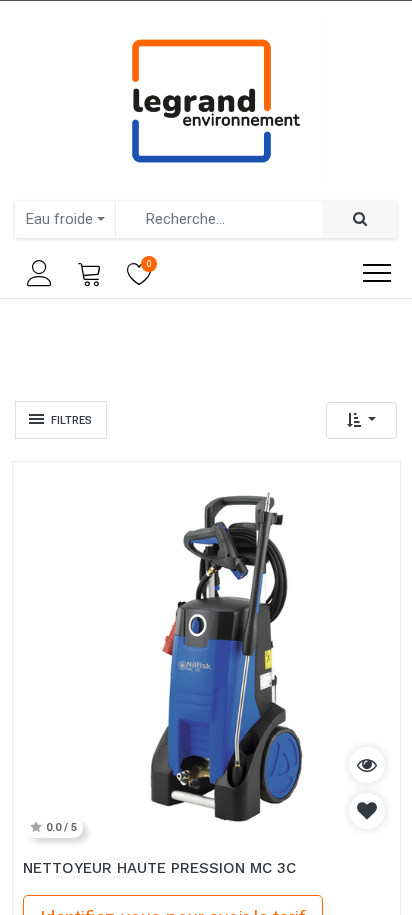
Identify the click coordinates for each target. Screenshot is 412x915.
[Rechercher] (360, 219)
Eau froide (59, 219)
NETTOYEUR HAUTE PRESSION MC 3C (159, 868)
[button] (361, 420)
